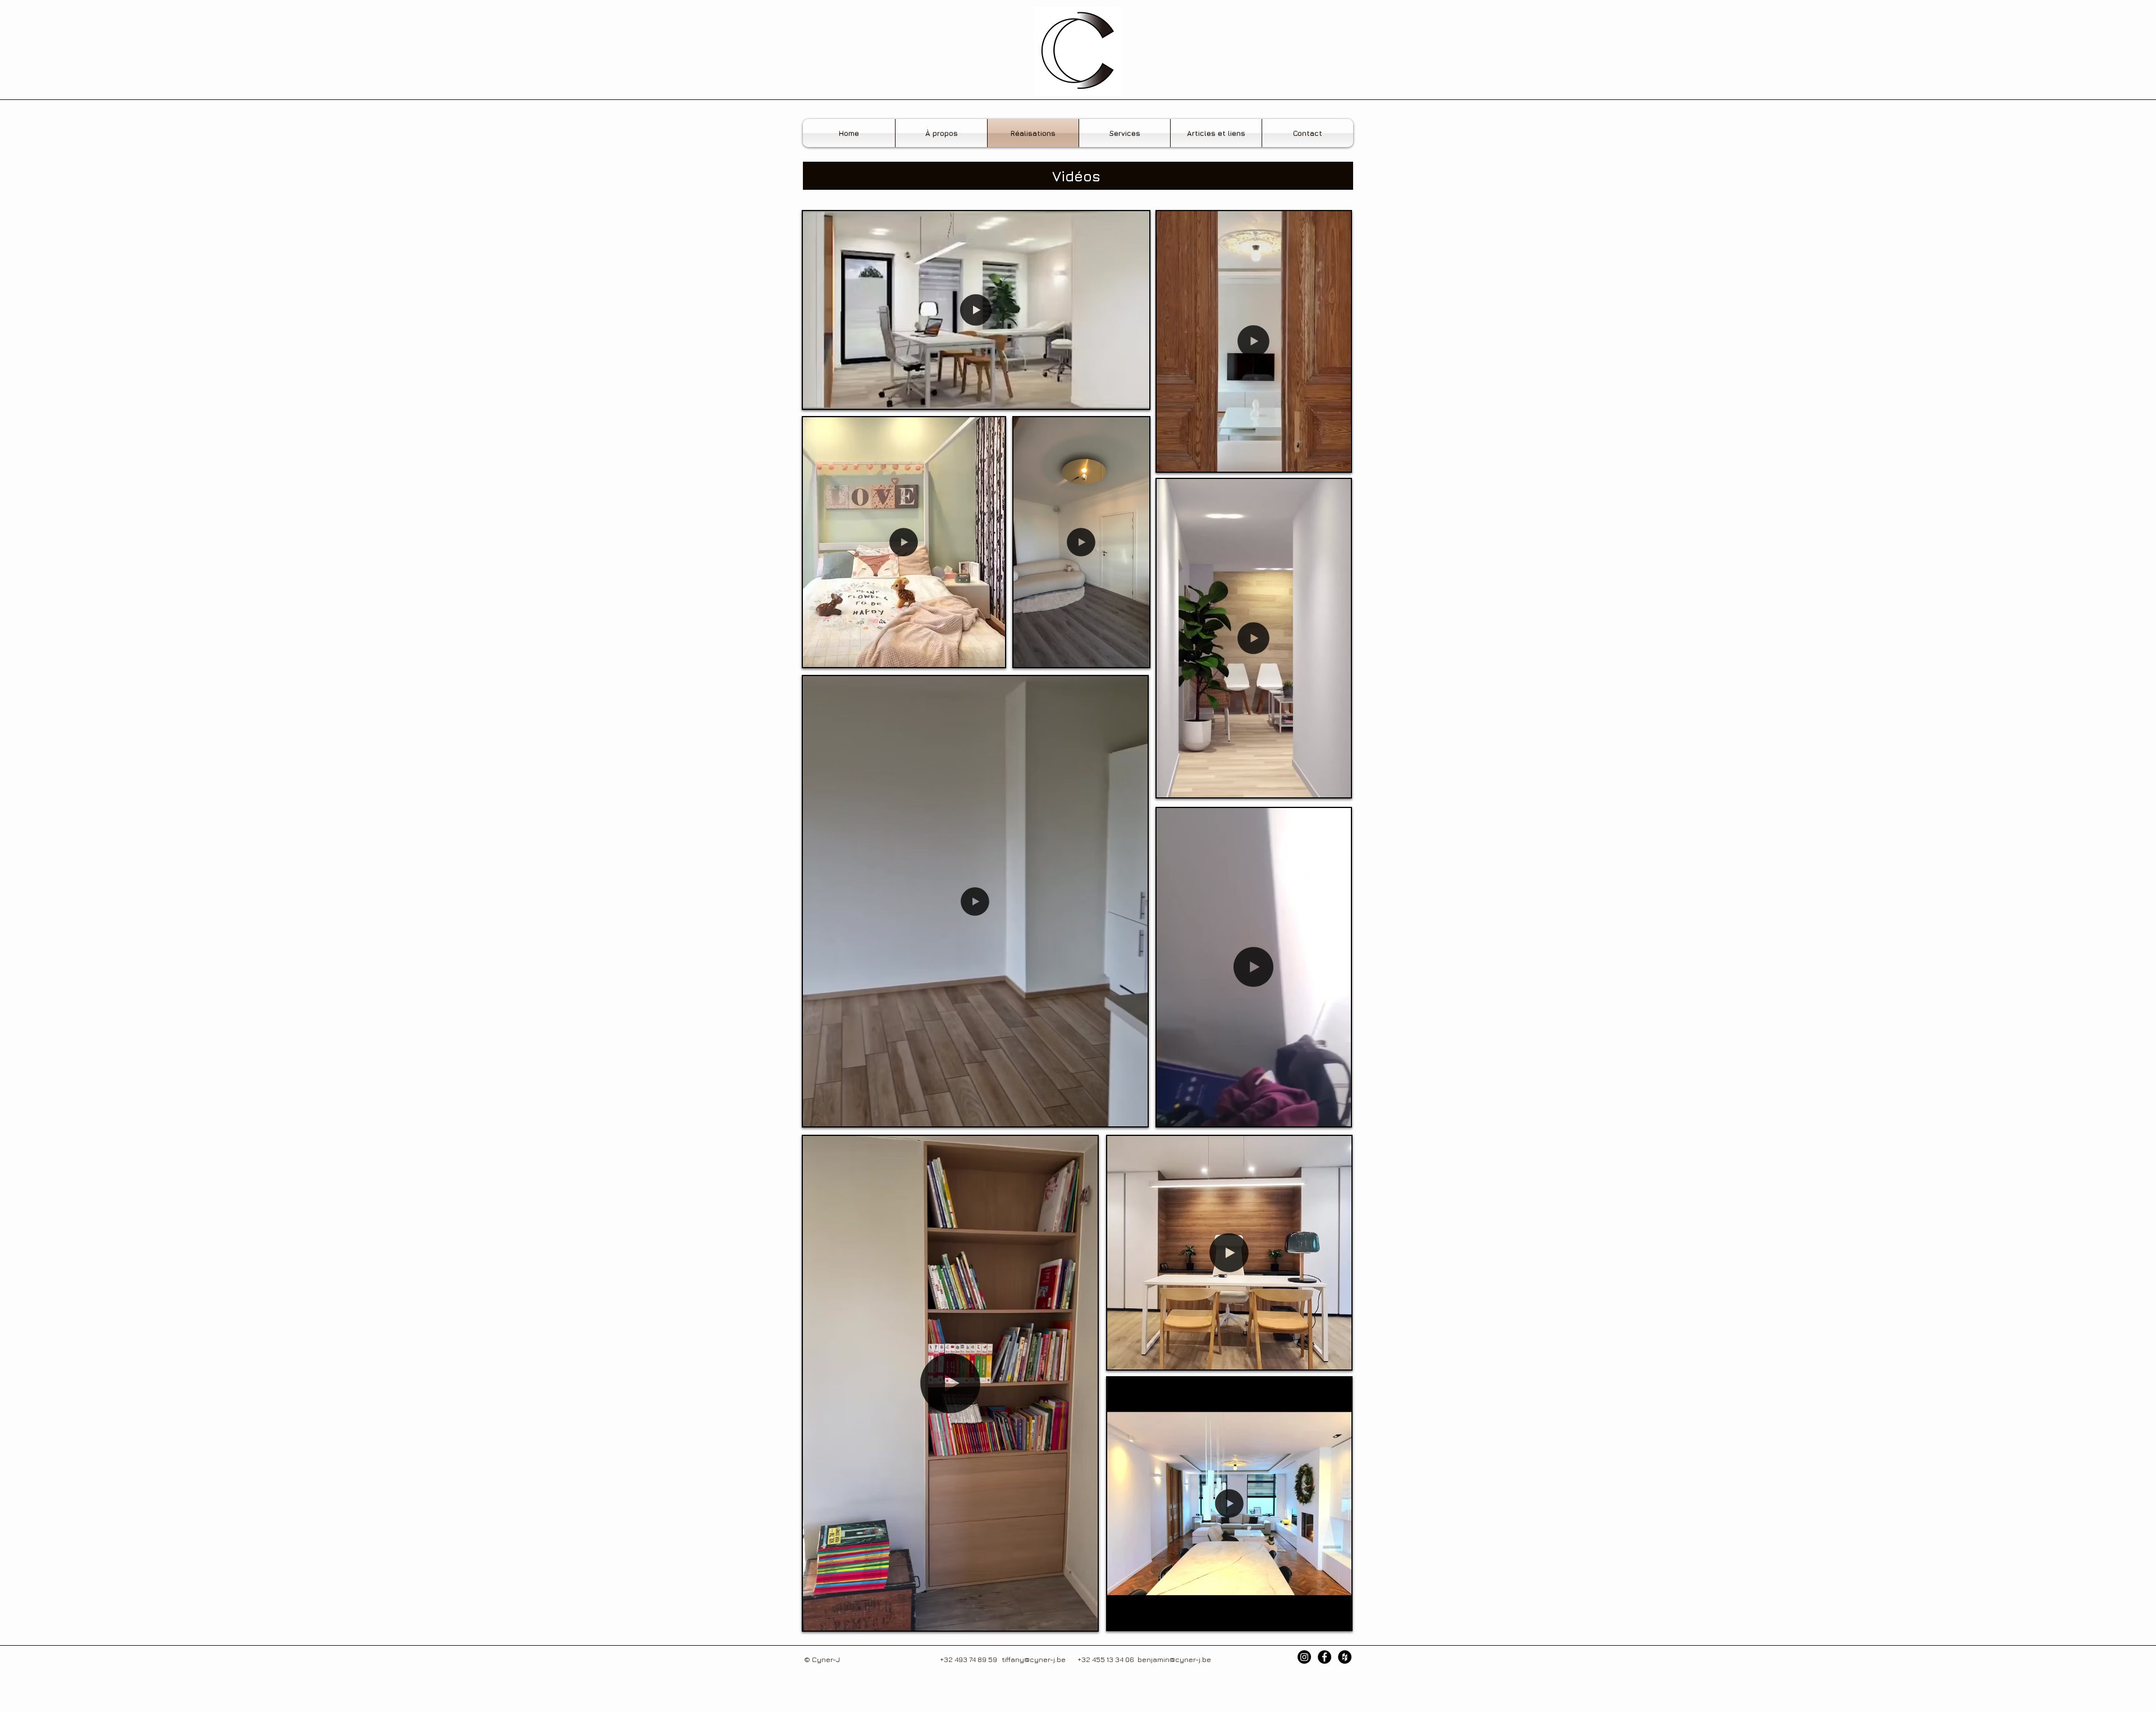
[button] (1135, 396)
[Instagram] (1304, 1657)
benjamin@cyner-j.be (1174, 1659)
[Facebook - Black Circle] (1324, 1657)
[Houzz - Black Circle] (1345, 1657)
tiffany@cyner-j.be (1034, 1659)
